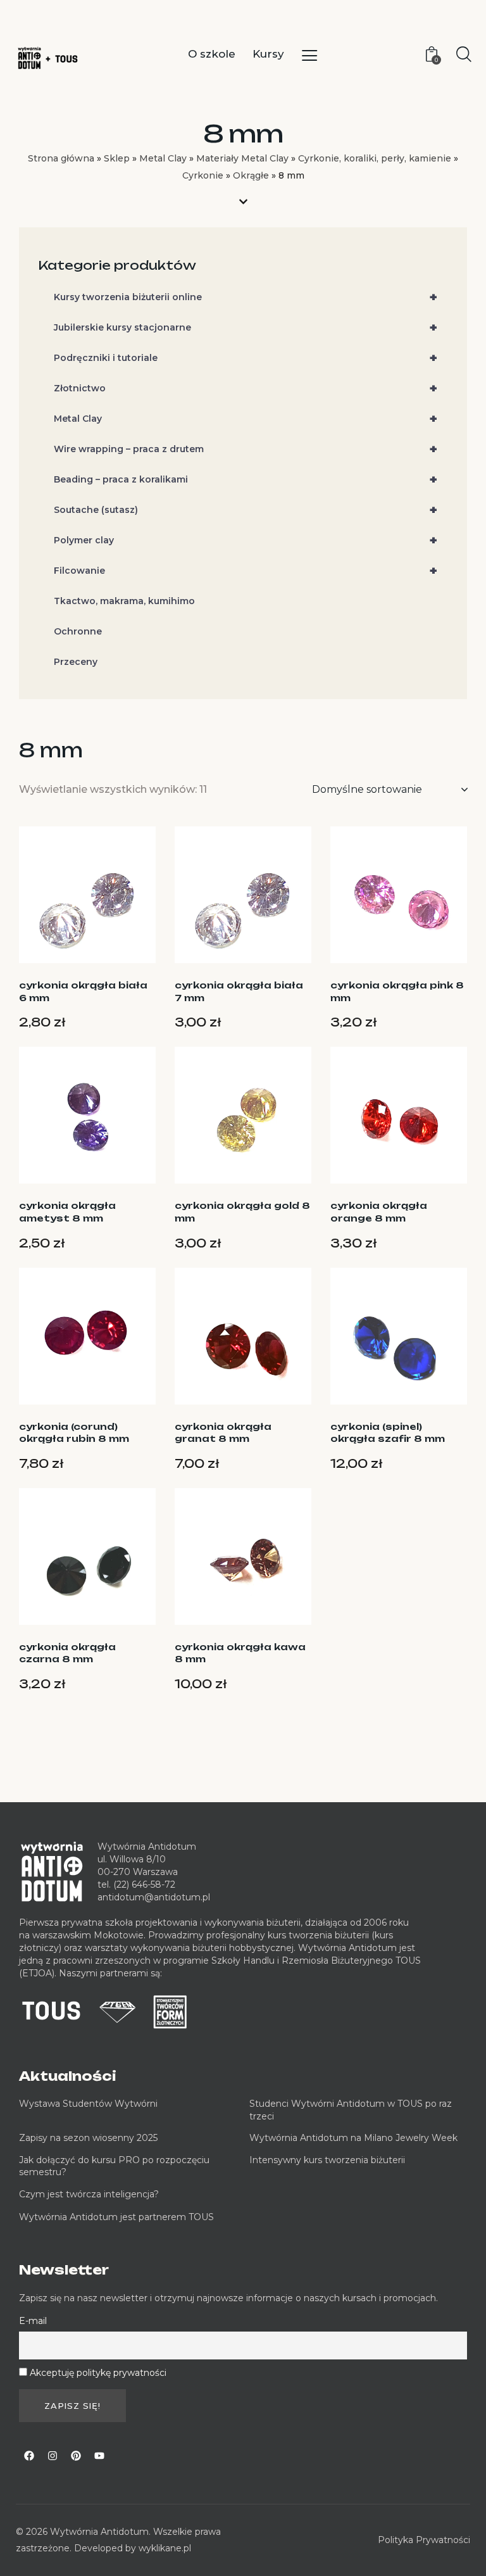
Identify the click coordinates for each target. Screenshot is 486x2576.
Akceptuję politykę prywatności (98, 2373)
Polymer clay (246, 540)
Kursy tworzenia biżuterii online (246, 297)
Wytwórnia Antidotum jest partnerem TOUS (116, 2217)
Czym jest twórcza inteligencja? (89, 2194)
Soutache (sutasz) (246, 510)
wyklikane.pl (165, 2548)
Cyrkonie (203, 175)
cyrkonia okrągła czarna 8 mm (67, 1653)
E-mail (33, 2321)
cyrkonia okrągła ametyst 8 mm (67, 1212)
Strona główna (61, 158)
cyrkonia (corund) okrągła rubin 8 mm (74, 1433)
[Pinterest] (76, 2456)
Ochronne (78, 631)
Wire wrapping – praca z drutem (246, 449)
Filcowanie (246, 571)
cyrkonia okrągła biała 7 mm (239, 991)
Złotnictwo (246, 388)
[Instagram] (53, 2456)
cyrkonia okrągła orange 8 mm (379, 1212)
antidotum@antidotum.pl (154, 1897)
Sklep (117, 158)
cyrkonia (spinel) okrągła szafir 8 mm (388, 1433)
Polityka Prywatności (424, 2540)
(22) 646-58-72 (144, 1885)
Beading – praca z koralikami (246, 479)
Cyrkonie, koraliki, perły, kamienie (375, 158)
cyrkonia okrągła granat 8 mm (223, 1433)
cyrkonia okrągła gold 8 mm (242, 1212)
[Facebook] (29, 2456)
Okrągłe (251, 175)
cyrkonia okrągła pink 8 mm (397, 991)
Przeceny (76, 662)
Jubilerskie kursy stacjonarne (246, 327)
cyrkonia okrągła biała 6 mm (83, 991)
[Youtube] (99, 2456)
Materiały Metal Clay (242, 158)
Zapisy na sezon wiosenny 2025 (88, 2138)
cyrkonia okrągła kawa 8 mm (240, 1653)
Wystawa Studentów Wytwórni (88, 2104)
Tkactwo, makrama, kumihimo (124, 601)
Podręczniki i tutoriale (246, 358)
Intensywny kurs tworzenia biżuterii (328, 2160)
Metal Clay (163, 158)
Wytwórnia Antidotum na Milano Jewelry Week (353, 2138)
